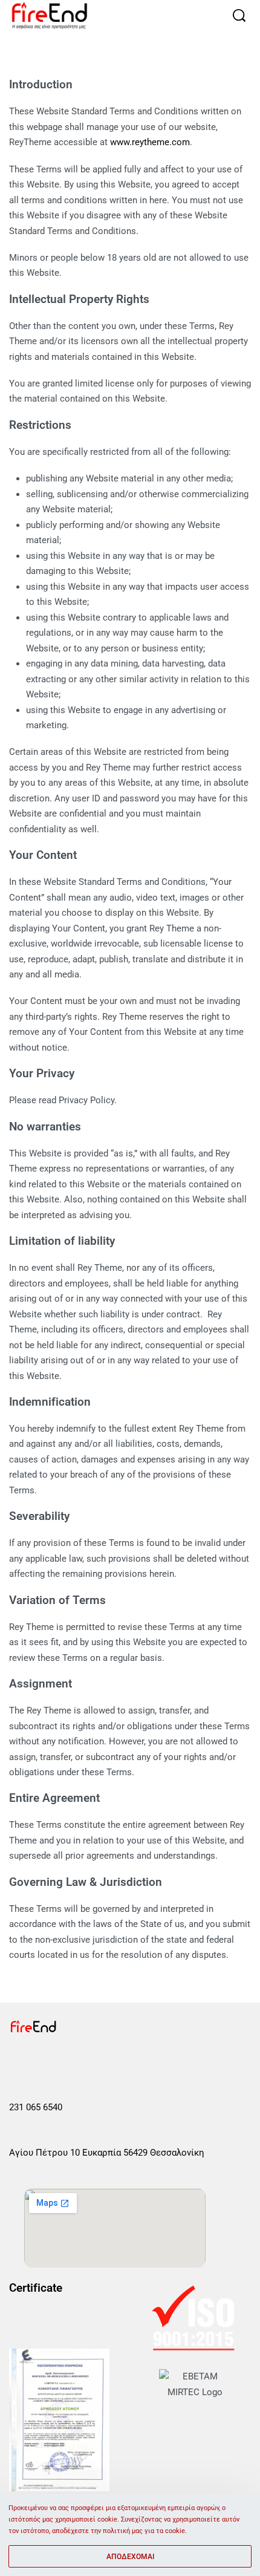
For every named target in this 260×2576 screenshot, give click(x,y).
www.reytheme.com (150, 142)
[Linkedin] (102, 2062)
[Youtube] (74, 2062)
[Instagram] (45, 2062)
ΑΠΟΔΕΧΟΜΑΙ (130, 2557)
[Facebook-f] (17, 2062)
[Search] (239, 15)
